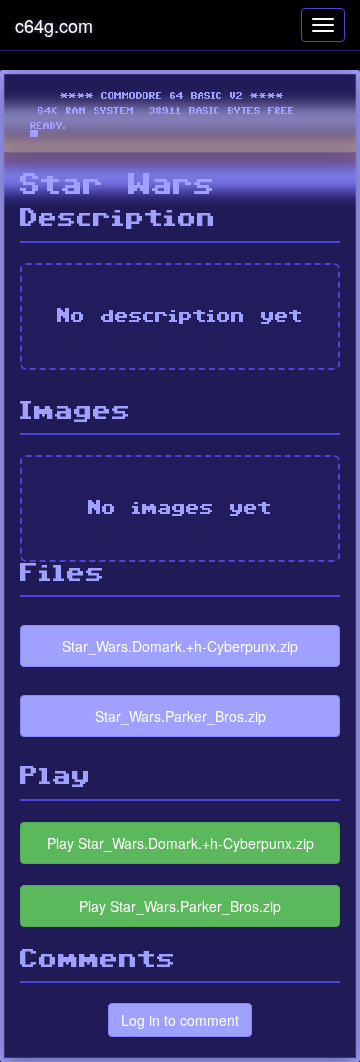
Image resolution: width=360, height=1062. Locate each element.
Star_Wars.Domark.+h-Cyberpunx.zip (180, 646)
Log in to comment (180, 1020)
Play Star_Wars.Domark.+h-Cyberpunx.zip (180, 843)
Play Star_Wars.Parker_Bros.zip (180, 906)
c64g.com (54, 25)
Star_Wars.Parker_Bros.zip (180, 716)
